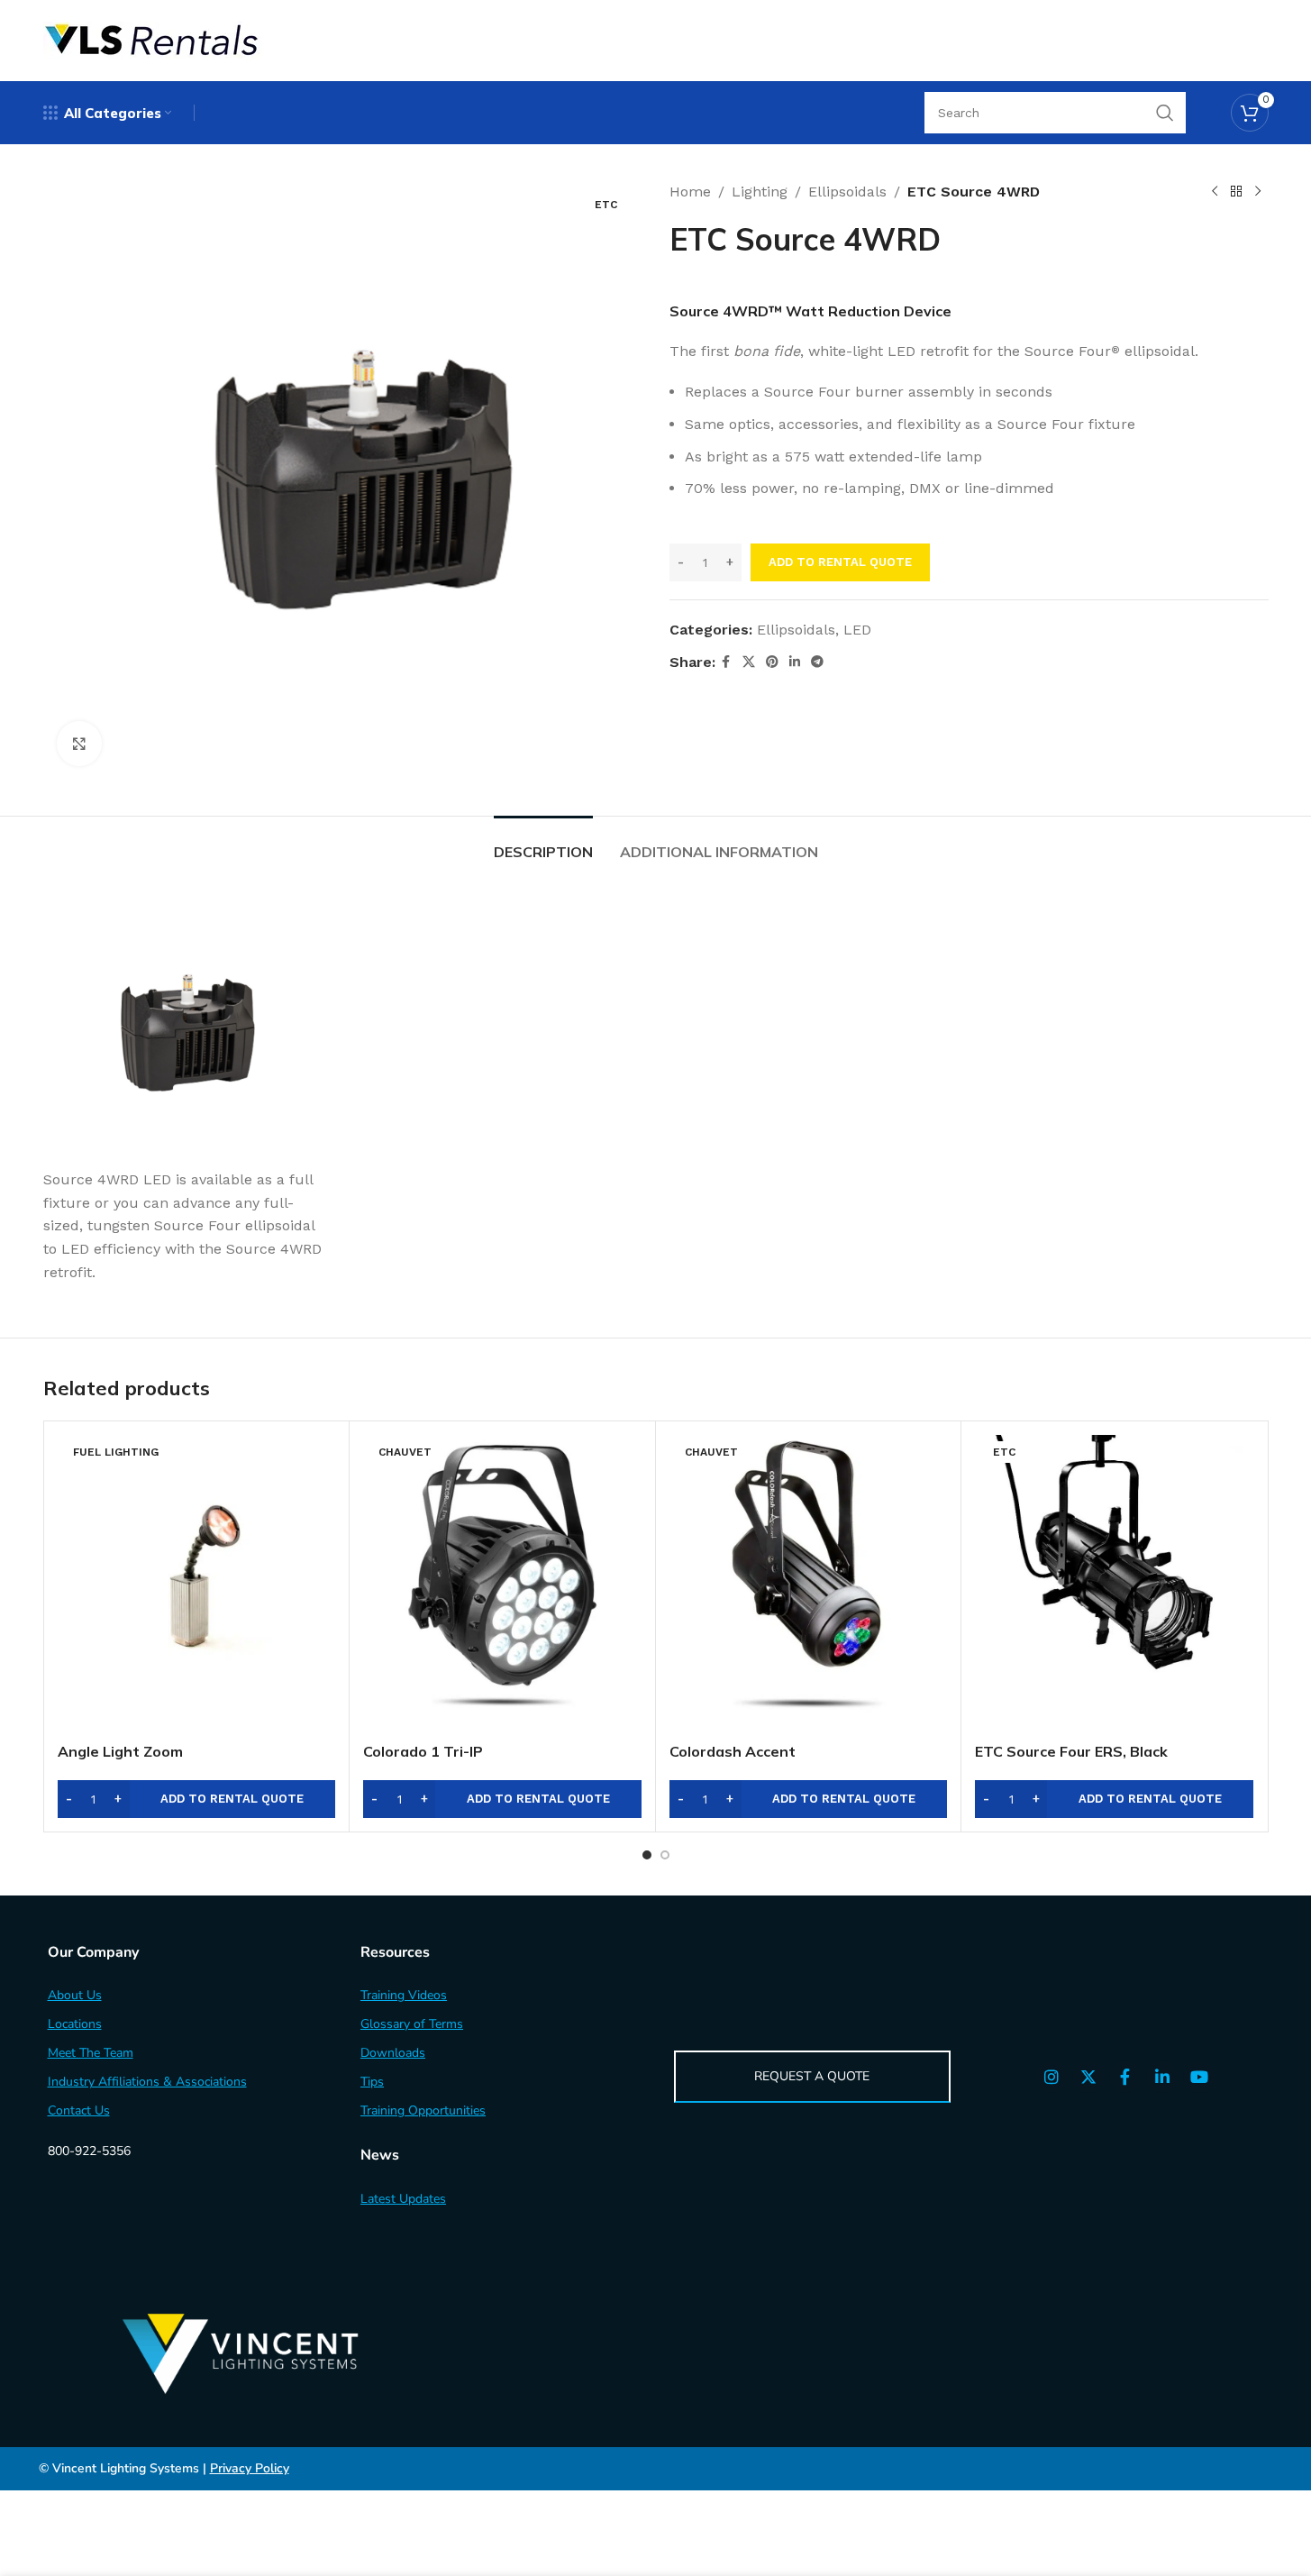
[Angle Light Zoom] (197, 1584)
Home (690, 192)
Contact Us (79, 2110)
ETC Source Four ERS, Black (1071, 1751)
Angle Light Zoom (120, 1751)
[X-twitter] (1088, 2077)
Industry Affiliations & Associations (147, 2082)
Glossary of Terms (412, 2024)
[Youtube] (1199, 2077)
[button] (197, 1799)
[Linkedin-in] (1162, 2077)
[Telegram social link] (817, 662)
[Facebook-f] (1125, 2077)
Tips (372, 2082)
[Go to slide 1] (647, 1855)
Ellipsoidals (847, 192)
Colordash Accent (733, 1751)
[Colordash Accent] (809, 1584)
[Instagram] (1052, 2077)
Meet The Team (91, 2053)
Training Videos (404, 1995)
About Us (75, 1995)
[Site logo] (153, 39)
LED (857, 630)
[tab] (543, 843)
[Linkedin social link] (795, 662)
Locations (75, 2024)
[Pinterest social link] (772, 662)
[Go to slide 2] (665, 1855)
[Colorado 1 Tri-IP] (502, 1584)
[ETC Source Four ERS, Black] (1114, 1584)
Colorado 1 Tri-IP (423, 1751)
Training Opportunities (423, 2110)
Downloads (393, 2053)
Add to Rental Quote (840, 562)
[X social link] (749, 662)
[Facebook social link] (726, 662)
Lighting (760, 192)
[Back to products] (1236, 192)
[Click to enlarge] (79, 744)
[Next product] (1258, 192)
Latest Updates (403, 2199)
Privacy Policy (250, 2468)
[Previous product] (1215, 192)
